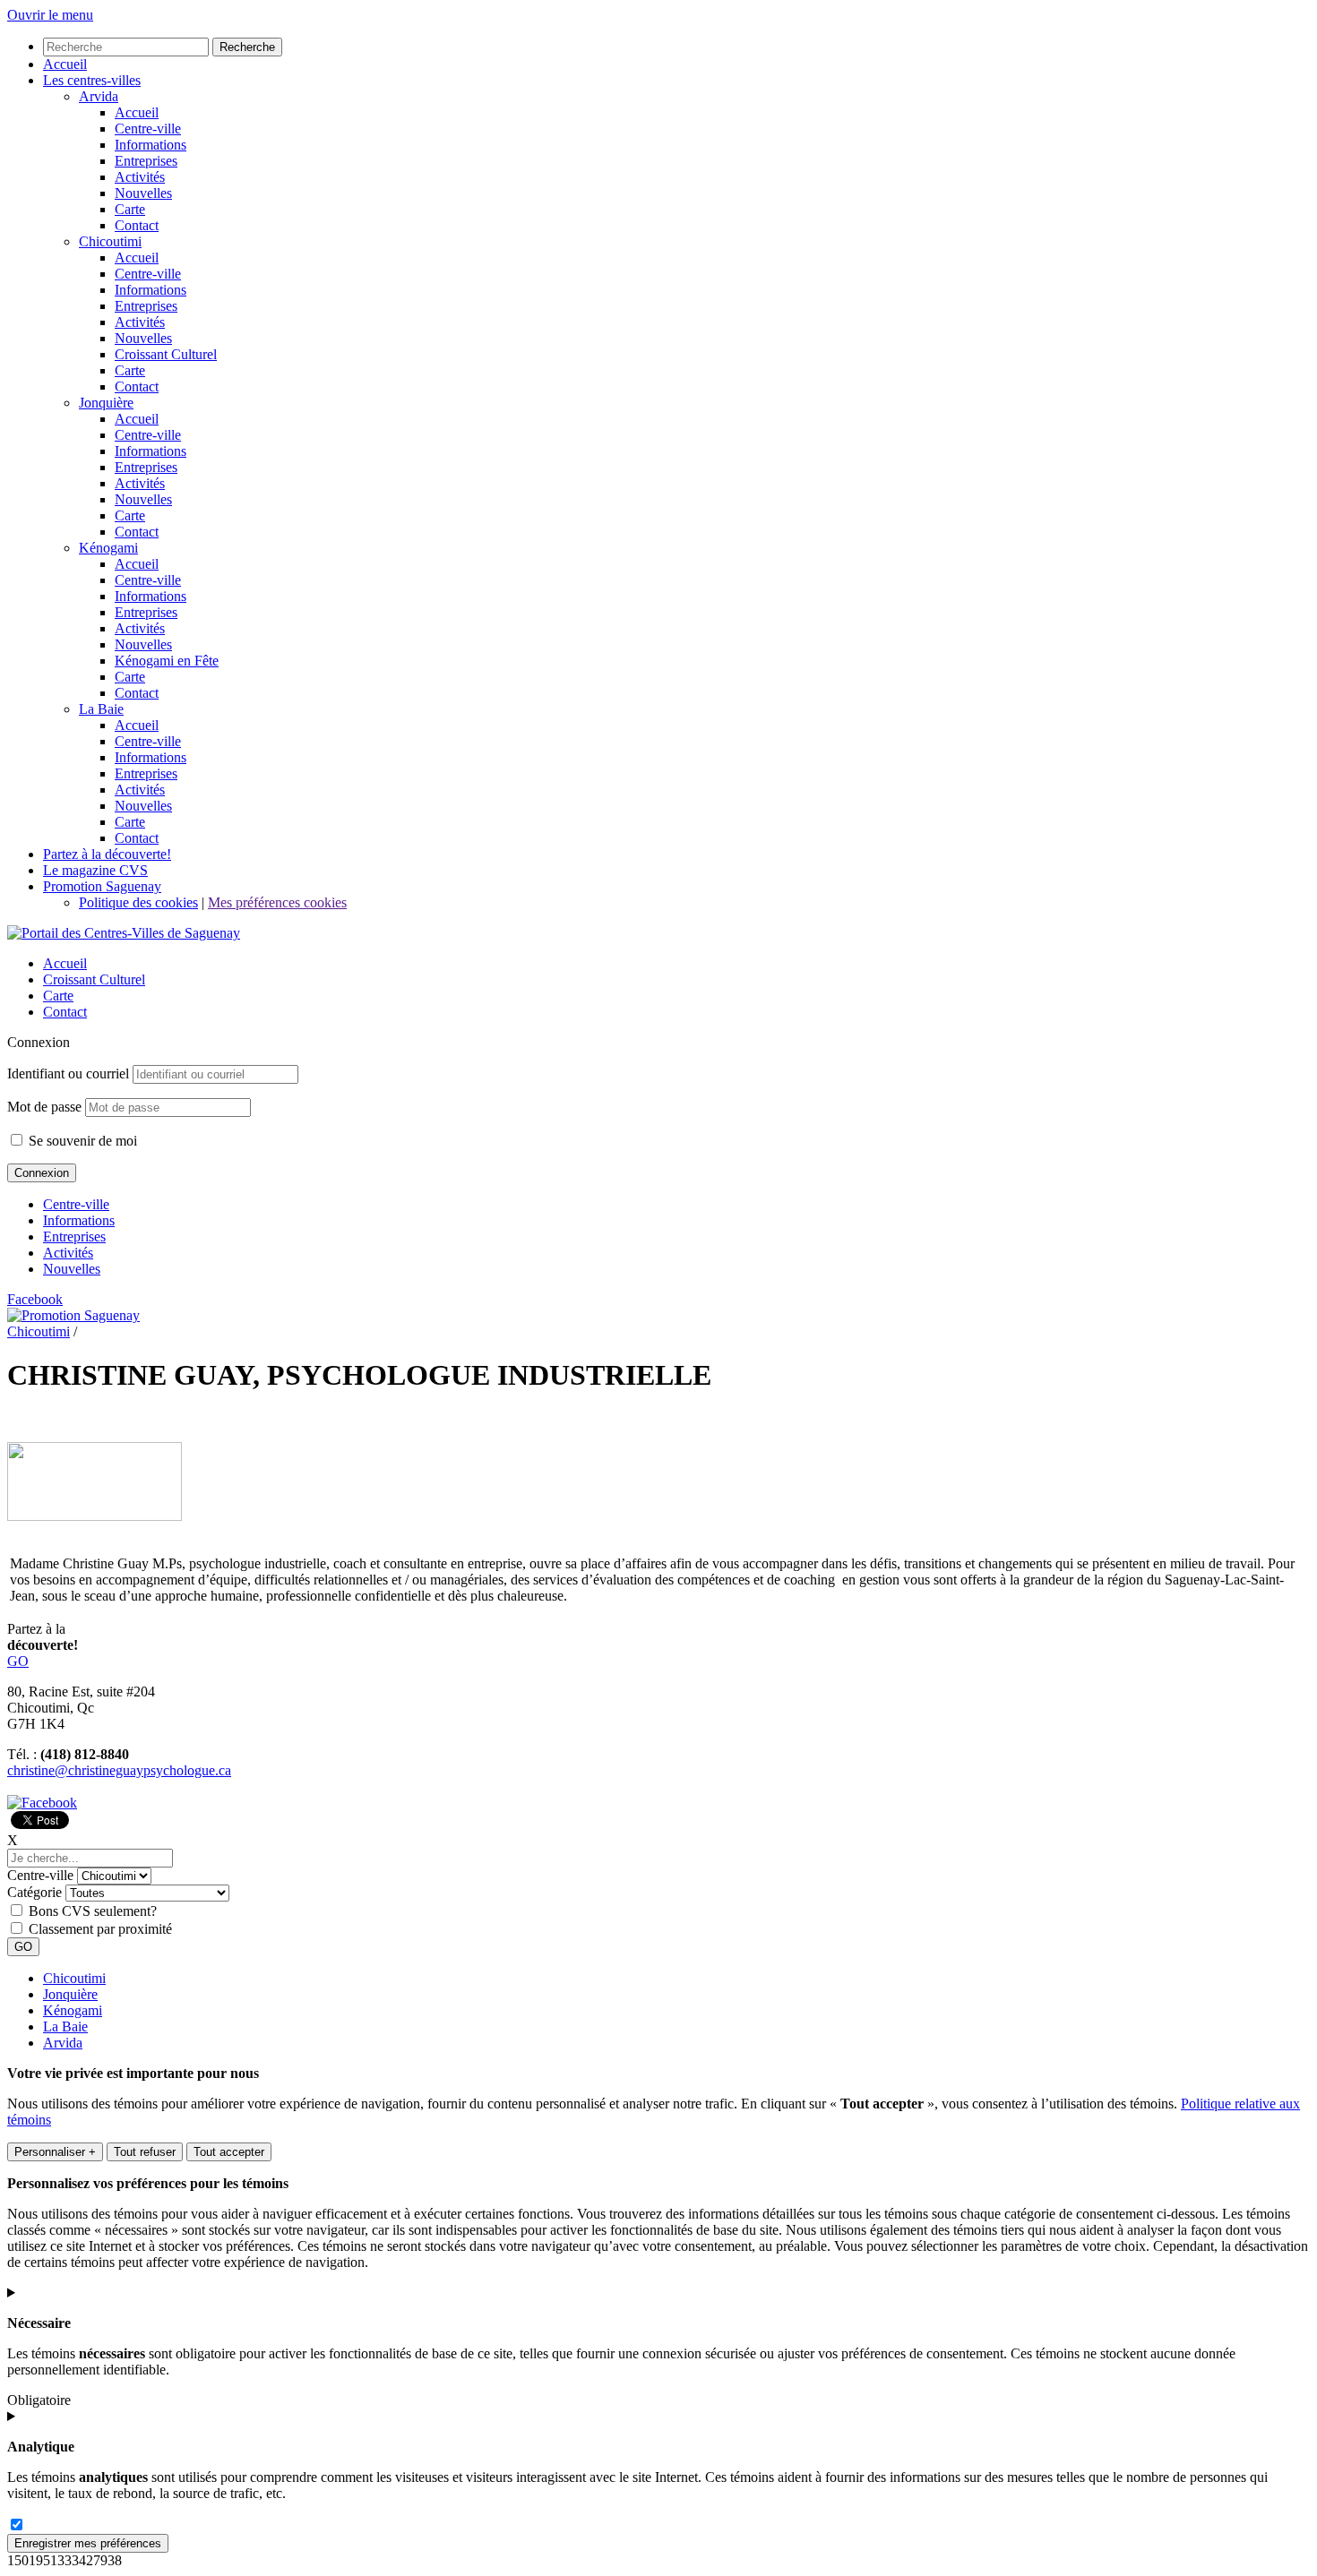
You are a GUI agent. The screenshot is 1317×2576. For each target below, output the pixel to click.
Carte (58, 996)
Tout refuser (145, 2152)
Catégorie (34, 1892)
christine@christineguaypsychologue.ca (119, 1770)
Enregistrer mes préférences (88, 2543)
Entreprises (74, 1236)
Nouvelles (72, 1269)
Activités (68, 1253)
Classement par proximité (100, 1929)
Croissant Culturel (94, 979)
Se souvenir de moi (81, 1141)
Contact (65, 1012)
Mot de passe (44, 1107)
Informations (79, 1220)
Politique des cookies (138, 902)
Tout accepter (229, 2152)
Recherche (247, 47)
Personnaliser (55, 2152)
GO (18, 1661)
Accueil (65, 963)
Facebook (35, 1299)
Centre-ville (76, 1204)
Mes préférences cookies (277, 902)
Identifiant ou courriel (68, 1073)
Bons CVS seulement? (93, 1911)
